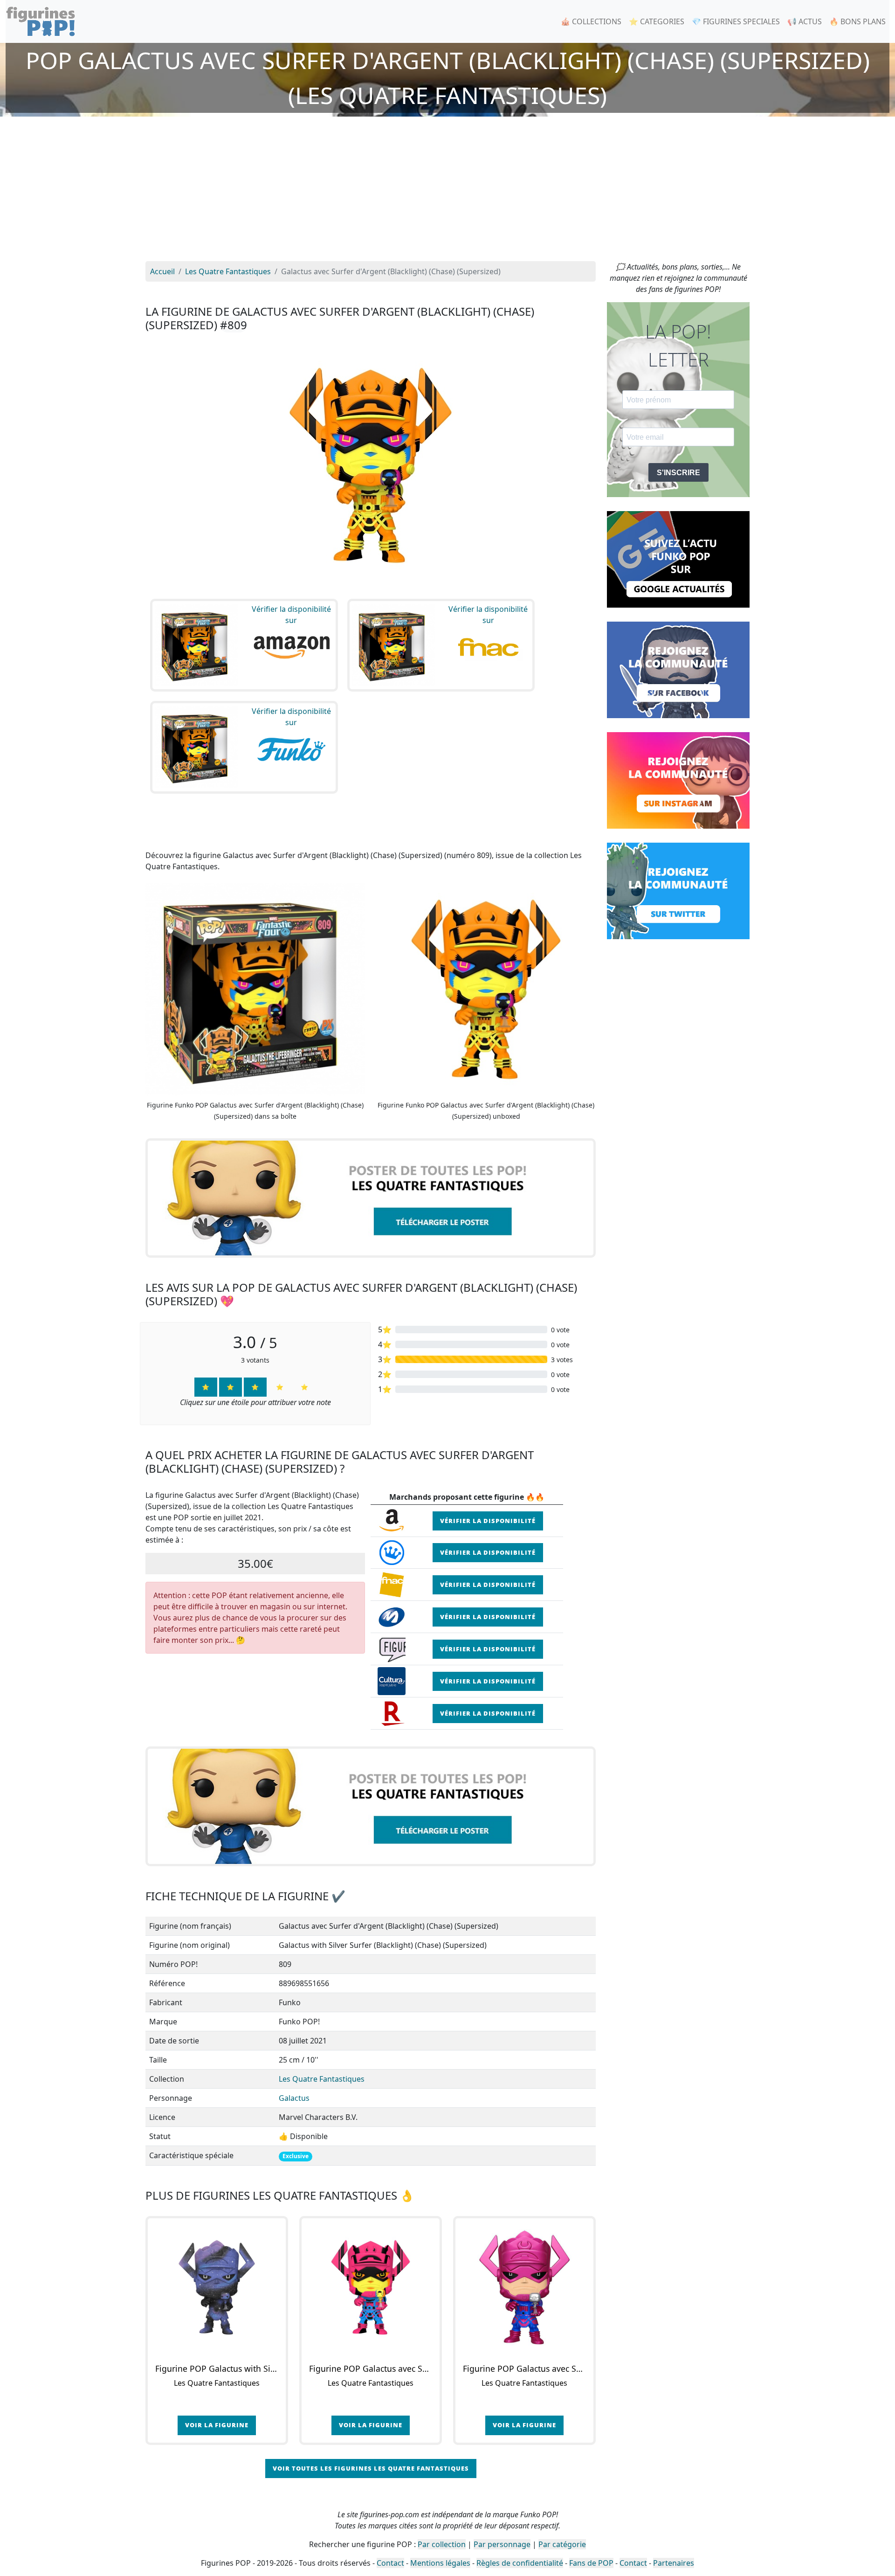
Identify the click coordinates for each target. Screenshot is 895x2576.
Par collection (442, 2544)
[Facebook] (678, 669)
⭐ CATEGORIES (657, 21)
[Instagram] (678, 780)
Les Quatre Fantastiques (322, 2079)
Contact (390, 2563)
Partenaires (674, 2563)
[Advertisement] (447, 191)
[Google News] (678, 559)
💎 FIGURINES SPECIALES (736, 21)
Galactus (294, 2098)
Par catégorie (562, 2544)
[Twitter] (678, 890)
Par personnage (502, 2544)
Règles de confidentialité (520, 2563)
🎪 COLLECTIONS (591, 21)
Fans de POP (591, 2563)
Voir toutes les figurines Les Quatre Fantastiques (371, 2468)
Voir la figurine (217, 2425)
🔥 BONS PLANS (857, 21)
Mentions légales (440, 2563)
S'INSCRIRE (678, 473)
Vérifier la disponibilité (488, 1521)
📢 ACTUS (805, 21)
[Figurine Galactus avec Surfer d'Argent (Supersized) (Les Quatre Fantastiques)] (524, 2287)
